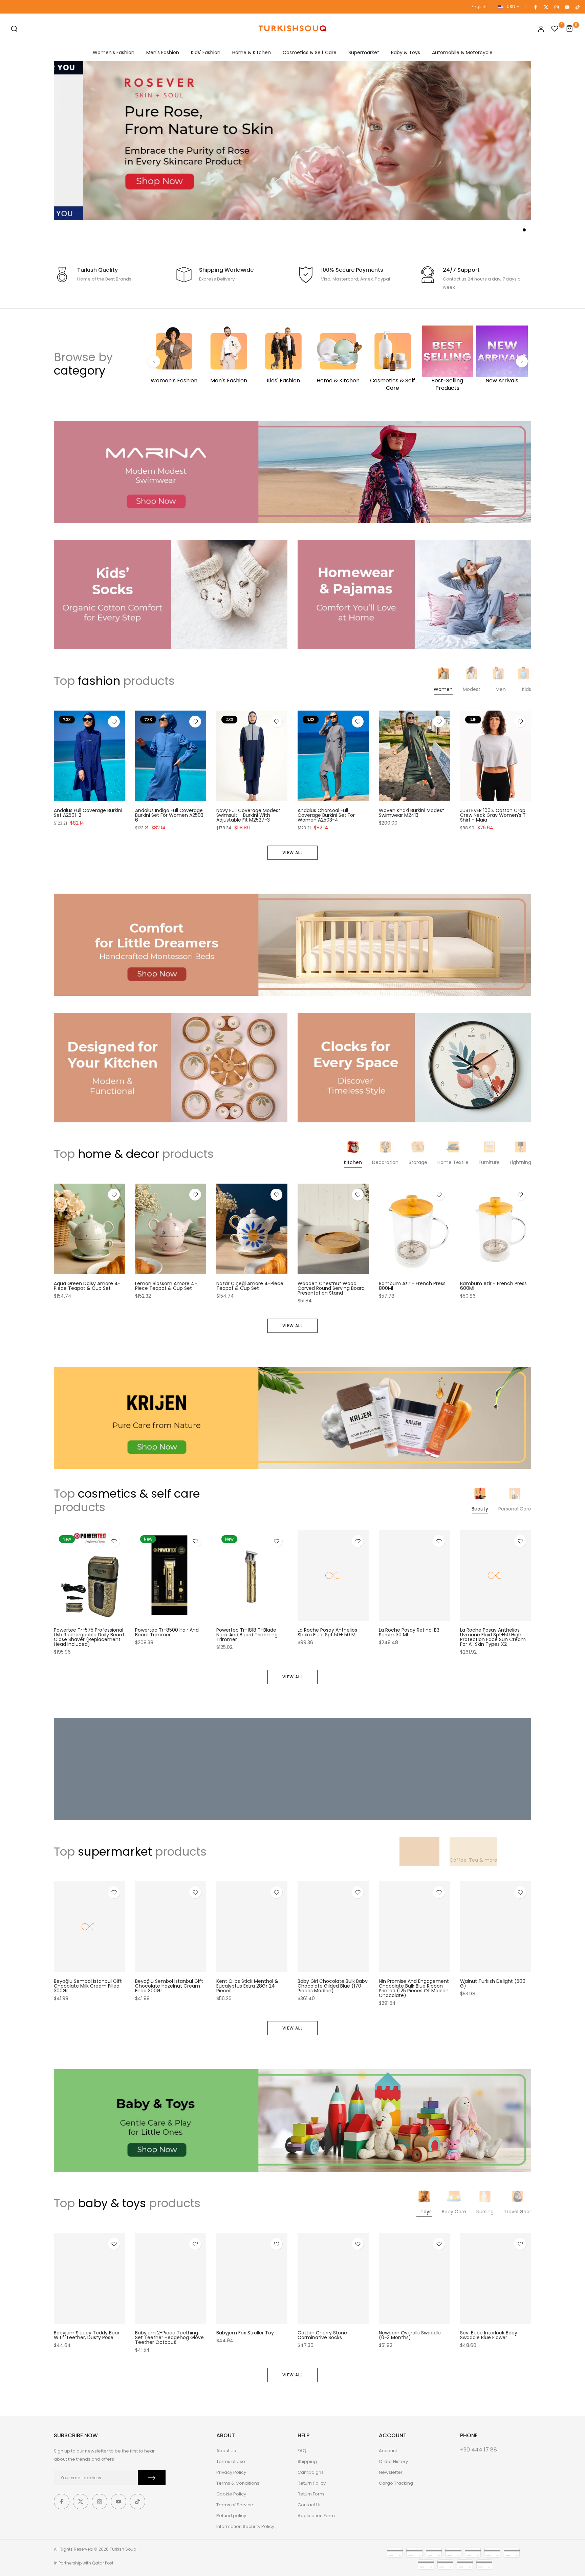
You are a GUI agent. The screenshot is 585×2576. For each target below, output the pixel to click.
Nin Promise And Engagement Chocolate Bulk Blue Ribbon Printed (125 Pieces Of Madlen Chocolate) (414, 1989)
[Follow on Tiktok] (577, 7)
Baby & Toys (406, 52)
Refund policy (231, 2516)
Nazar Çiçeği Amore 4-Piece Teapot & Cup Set (250, 1286)
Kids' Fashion (206, 52)
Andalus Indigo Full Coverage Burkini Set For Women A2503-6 (171, 815)
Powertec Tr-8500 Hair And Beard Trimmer (167, 1632)
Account (388, 2451)
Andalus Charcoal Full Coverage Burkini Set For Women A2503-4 (326, 815)
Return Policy (312, 2483)
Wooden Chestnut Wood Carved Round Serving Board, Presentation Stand (332, 1288)
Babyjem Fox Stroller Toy (245, 2333)
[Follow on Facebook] (535, 7)
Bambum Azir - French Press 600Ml (493, 1286)
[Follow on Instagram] (556, 7)
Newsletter (391, 2472)
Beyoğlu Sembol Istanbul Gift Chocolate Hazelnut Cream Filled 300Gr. (169, 1986)
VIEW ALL (292, 853)
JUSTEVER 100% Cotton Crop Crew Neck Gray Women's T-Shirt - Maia (494, 815)
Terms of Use (231, 2461)
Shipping (307, 2461)
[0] (555, 29)
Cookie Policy (231, 2494)
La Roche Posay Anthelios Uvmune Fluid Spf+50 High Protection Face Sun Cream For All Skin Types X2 (493, 1637)
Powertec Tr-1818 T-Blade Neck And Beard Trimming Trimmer (247, 1635)
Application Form (316, 2516)
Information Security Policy (245, 2526)
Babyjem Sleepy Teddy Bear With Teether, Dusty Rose (87, 2335)
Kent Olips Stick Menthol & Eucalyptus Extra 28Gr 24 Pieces (247, 1986)
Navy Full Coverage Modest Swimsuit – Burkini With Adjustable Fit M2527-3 (248, 815)
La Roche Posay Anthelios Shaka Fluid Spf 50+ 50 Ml (327, 1632)
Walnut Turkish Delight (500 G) (493, 1984)
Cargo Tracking (396, 2483)
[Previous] (154, 361)
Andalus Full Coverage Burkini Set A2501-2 (88, 813)
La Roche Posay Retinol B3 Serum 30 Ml (409, 1632)
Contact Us (310, 2505)
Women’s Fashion (114, 52)
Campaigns (311, 2472)
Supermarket (364, 52)
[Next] (522, 361)
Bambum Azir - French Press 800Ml (412, 1286)
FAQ (302, 2451)
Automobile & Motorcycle (462, 52)
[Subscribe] (152, 2478)
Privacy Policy (231, 2472)
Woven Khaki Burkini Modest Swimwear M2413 (411, 813)
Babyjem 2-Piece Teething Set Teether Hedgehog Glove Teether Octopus (169, 2337)
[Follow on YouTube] (567, 7)
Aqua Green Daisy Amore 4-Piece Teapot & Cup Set (87, 1286)
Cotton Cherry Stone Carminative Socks (322, 2335)
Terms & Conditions (238, 2483)
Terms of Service (235, 2505)
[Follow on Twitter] (546, 7)
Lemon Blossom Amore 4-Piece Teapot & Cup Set (166, 1286)
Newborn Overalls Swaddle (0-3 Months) (410, 2335)
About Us (226, 2451)
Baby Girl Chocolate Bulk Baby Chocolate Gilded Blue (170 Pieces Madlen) (333, 1986)
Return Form (311, 2494)
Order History (393, 2461)
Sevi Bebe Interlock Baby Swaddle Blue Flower (489, 2335)
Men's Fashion (163, 52)
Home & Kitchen (252, 52)
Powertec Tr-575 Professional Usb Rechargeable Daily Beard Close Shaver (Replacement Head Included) (89, 1637)
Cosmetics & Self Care (310, 52)
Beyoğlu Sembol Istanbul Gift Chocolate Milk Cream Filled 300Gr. (88, 1986)
